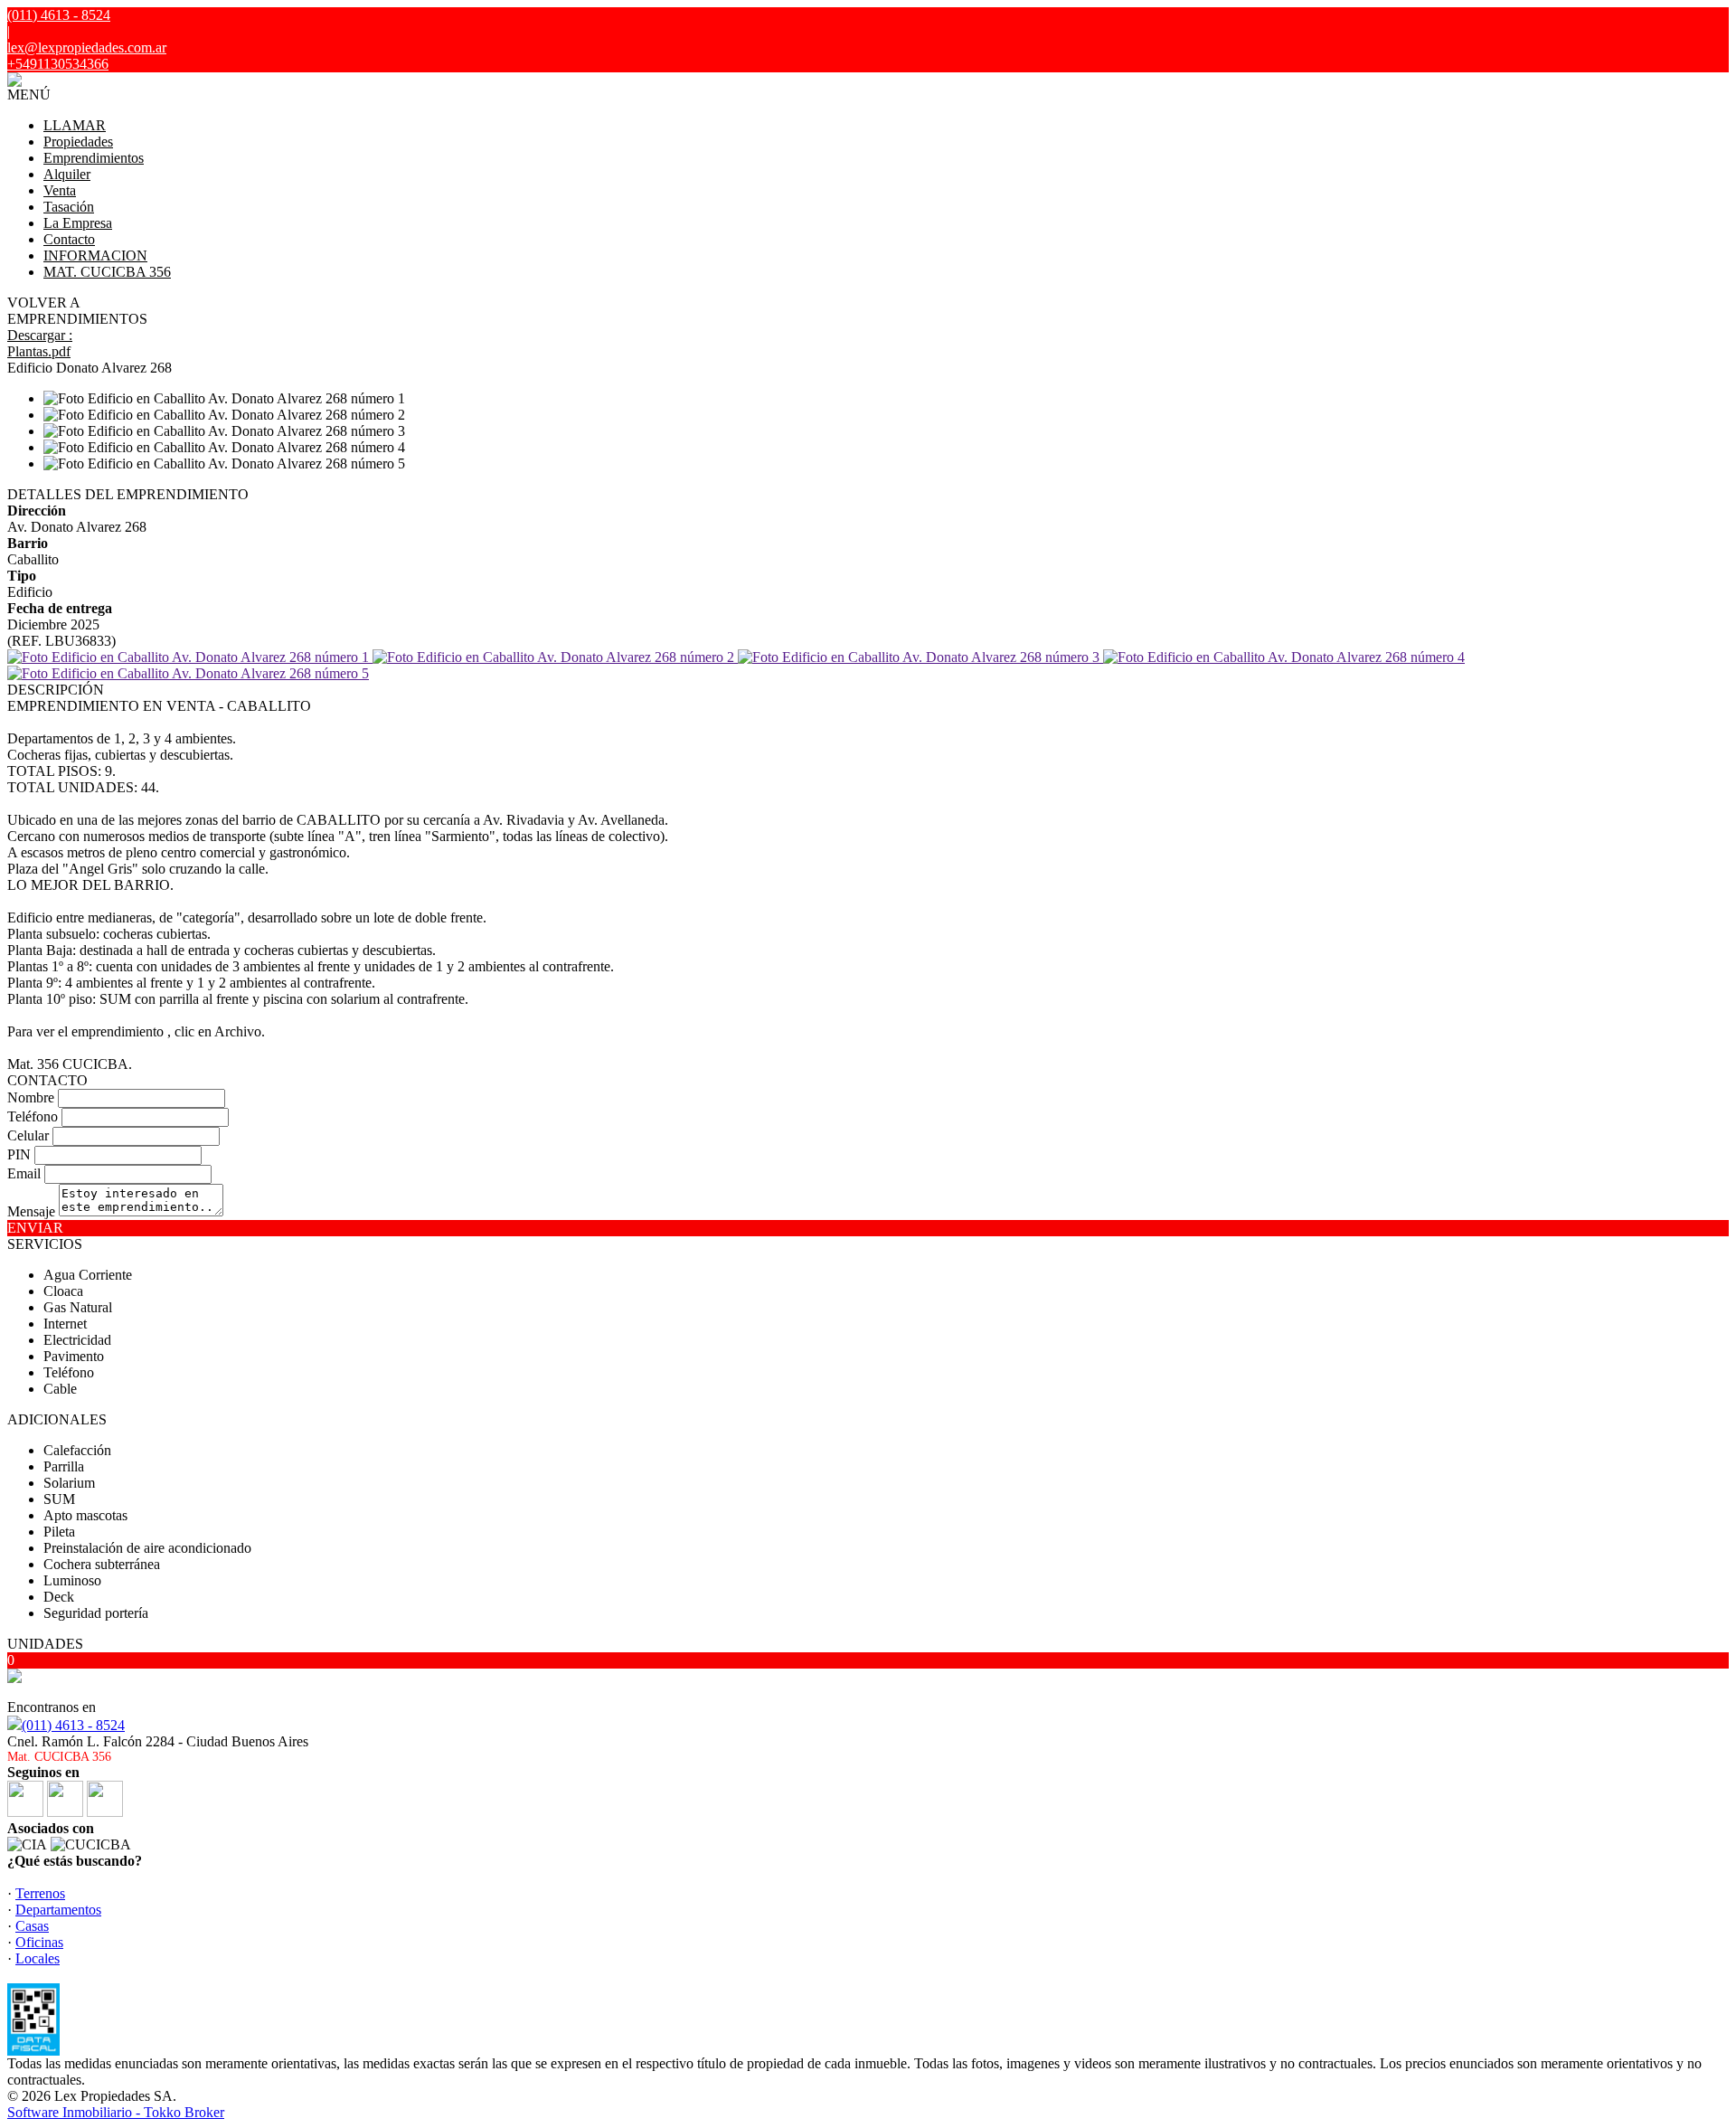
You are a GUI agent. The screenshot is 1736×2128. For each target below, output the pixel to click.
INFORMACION (95, 255)
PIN (19, 1154)
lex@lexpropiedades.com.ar (87, 47)
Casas (32, 1926)
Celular (28, 1135)
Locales (38, 1958)
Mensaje (31, 1211)
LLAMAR (75, 125)
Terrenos (40, 1893)
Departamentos (58, 1910)
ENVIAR (35, 1228)
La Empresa (78, 223)
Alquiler (67, 174)
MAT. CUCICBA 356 (107, 272)
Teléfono (33, 1116)
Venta (60, 190)
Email (24, 1173)
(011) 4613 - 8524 (73, 1725)
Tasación (69, 207)
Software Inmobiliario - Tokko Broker (116, 2112)
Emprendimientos (94, 158)
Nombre (31, 1097)
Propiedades (78, 142)
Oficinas (39, 1942)
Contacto (69, 239)
